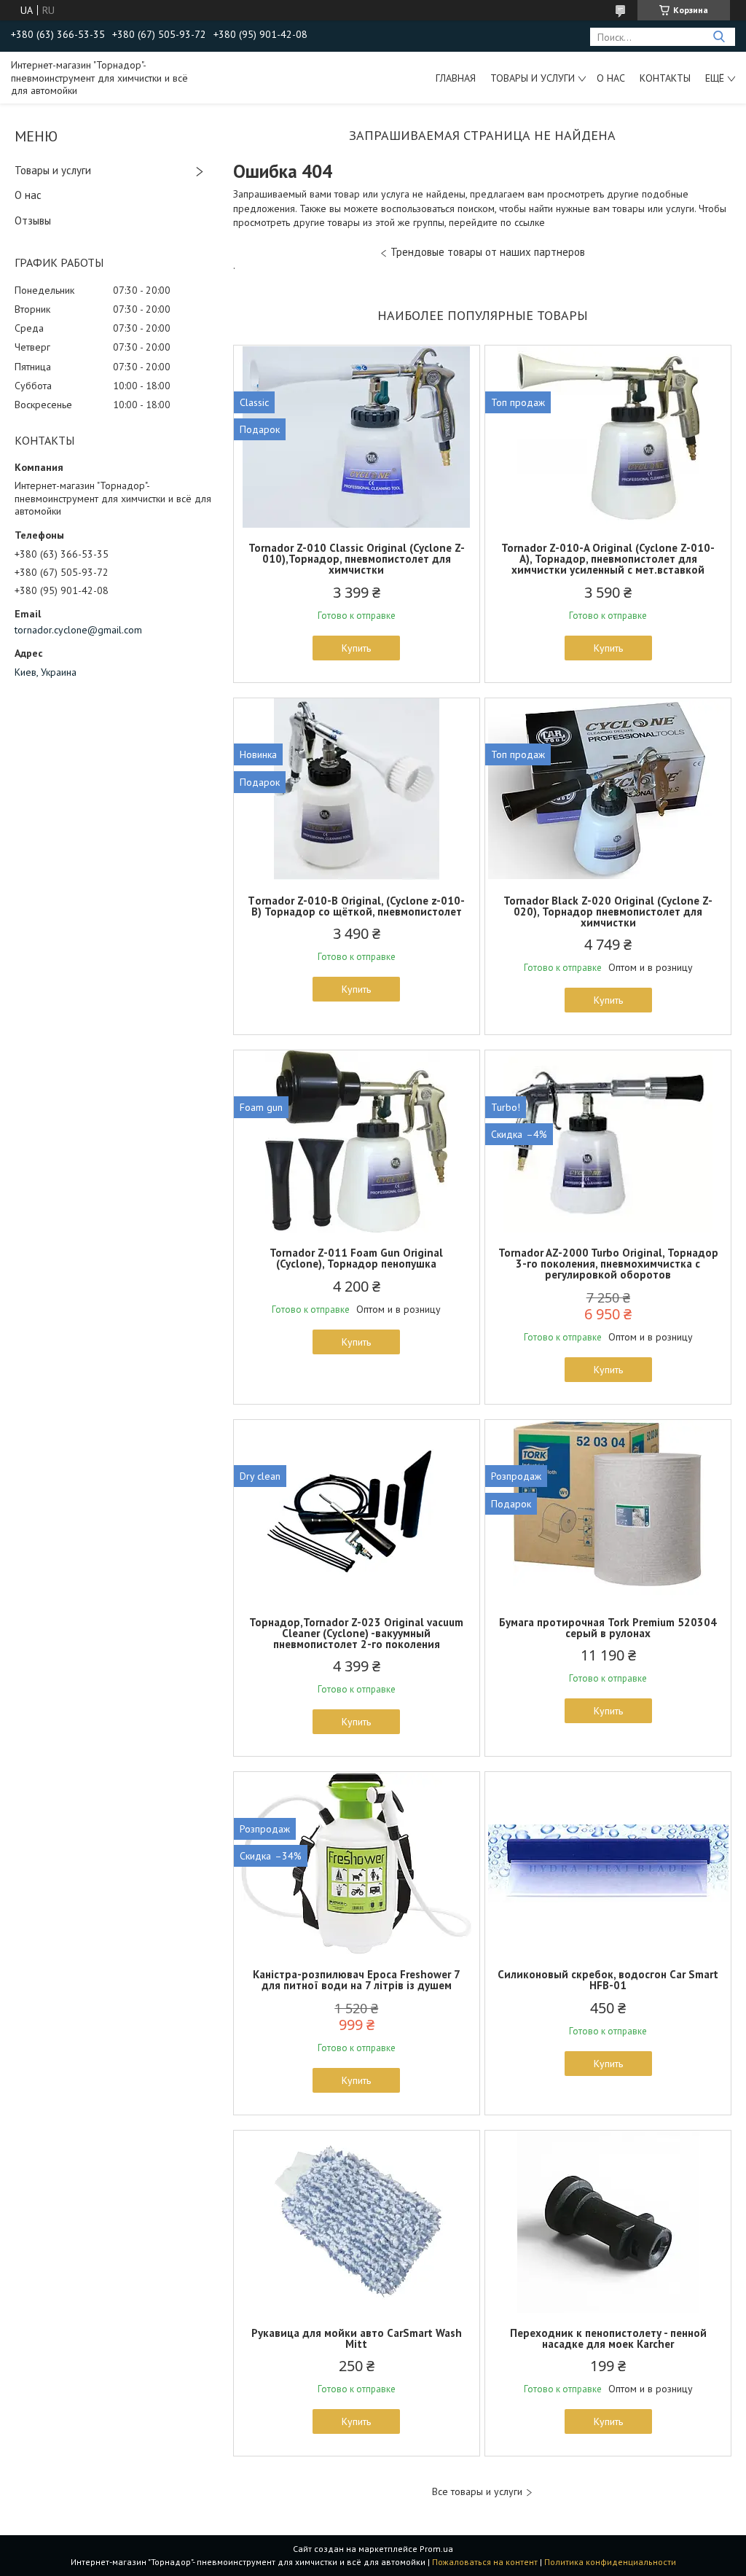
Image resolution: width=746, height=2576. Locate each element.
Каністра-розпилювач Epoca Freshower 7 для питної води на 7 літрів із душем (357, 1980)
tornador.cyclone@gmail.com (78, 630)
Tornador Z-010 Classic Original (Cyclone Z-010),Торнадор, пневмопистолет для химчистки (357, 559)
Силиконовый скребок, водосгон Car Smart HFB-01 (608, 1980)
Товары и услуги (533, 78)
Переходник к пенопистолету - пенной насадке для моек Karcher (608, 2338)
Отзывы (33, 220)
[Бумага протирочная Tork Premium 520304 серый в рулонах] (608, 1511)
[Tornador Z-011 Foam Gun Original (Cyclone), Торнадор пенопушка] (357, 1141)
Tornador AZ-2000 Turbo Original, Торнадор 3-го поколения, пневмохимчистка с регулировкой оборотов (608, 1264)
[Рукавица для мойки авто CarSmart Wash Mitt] (357, 2222)
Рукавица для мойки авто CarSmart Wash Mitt (357, 2338)
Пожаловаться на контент (485, 2562)
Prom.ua (436, 2549)
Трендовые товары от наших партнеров (488, 252)
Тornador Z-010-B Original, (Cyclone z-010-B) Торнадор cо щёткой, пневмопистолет (356, 906)
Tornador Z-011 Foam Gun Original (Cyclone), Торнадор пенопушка (356, 1258)
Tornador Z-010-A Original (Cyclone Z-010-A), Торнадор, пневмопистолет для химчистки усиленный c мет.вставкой (608, 559)
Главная (456, 78)
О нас (611, 78)
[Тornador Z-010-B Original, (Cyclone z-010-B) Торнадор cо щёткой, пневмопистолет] (357, 789)
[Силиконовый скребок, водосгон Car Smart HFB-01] (608, 1863)
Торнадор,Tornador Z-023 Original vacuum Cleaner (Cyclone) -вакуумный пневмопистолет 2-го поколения (356, 1633)
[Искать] (719, 37)
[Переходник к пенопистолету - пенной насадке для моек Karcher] (608, 2222)
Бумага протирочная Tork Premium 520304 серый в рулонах (608, 1628)
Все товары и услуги (477, 2492)
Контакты (665, 78)
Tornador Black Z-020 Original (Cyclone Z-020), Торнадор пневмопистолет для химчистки (608, 912)
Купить (356, 648)
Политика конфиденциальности (610, 2562)
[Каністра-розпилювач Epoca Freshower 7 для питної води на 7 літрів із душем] (357, 1863)
